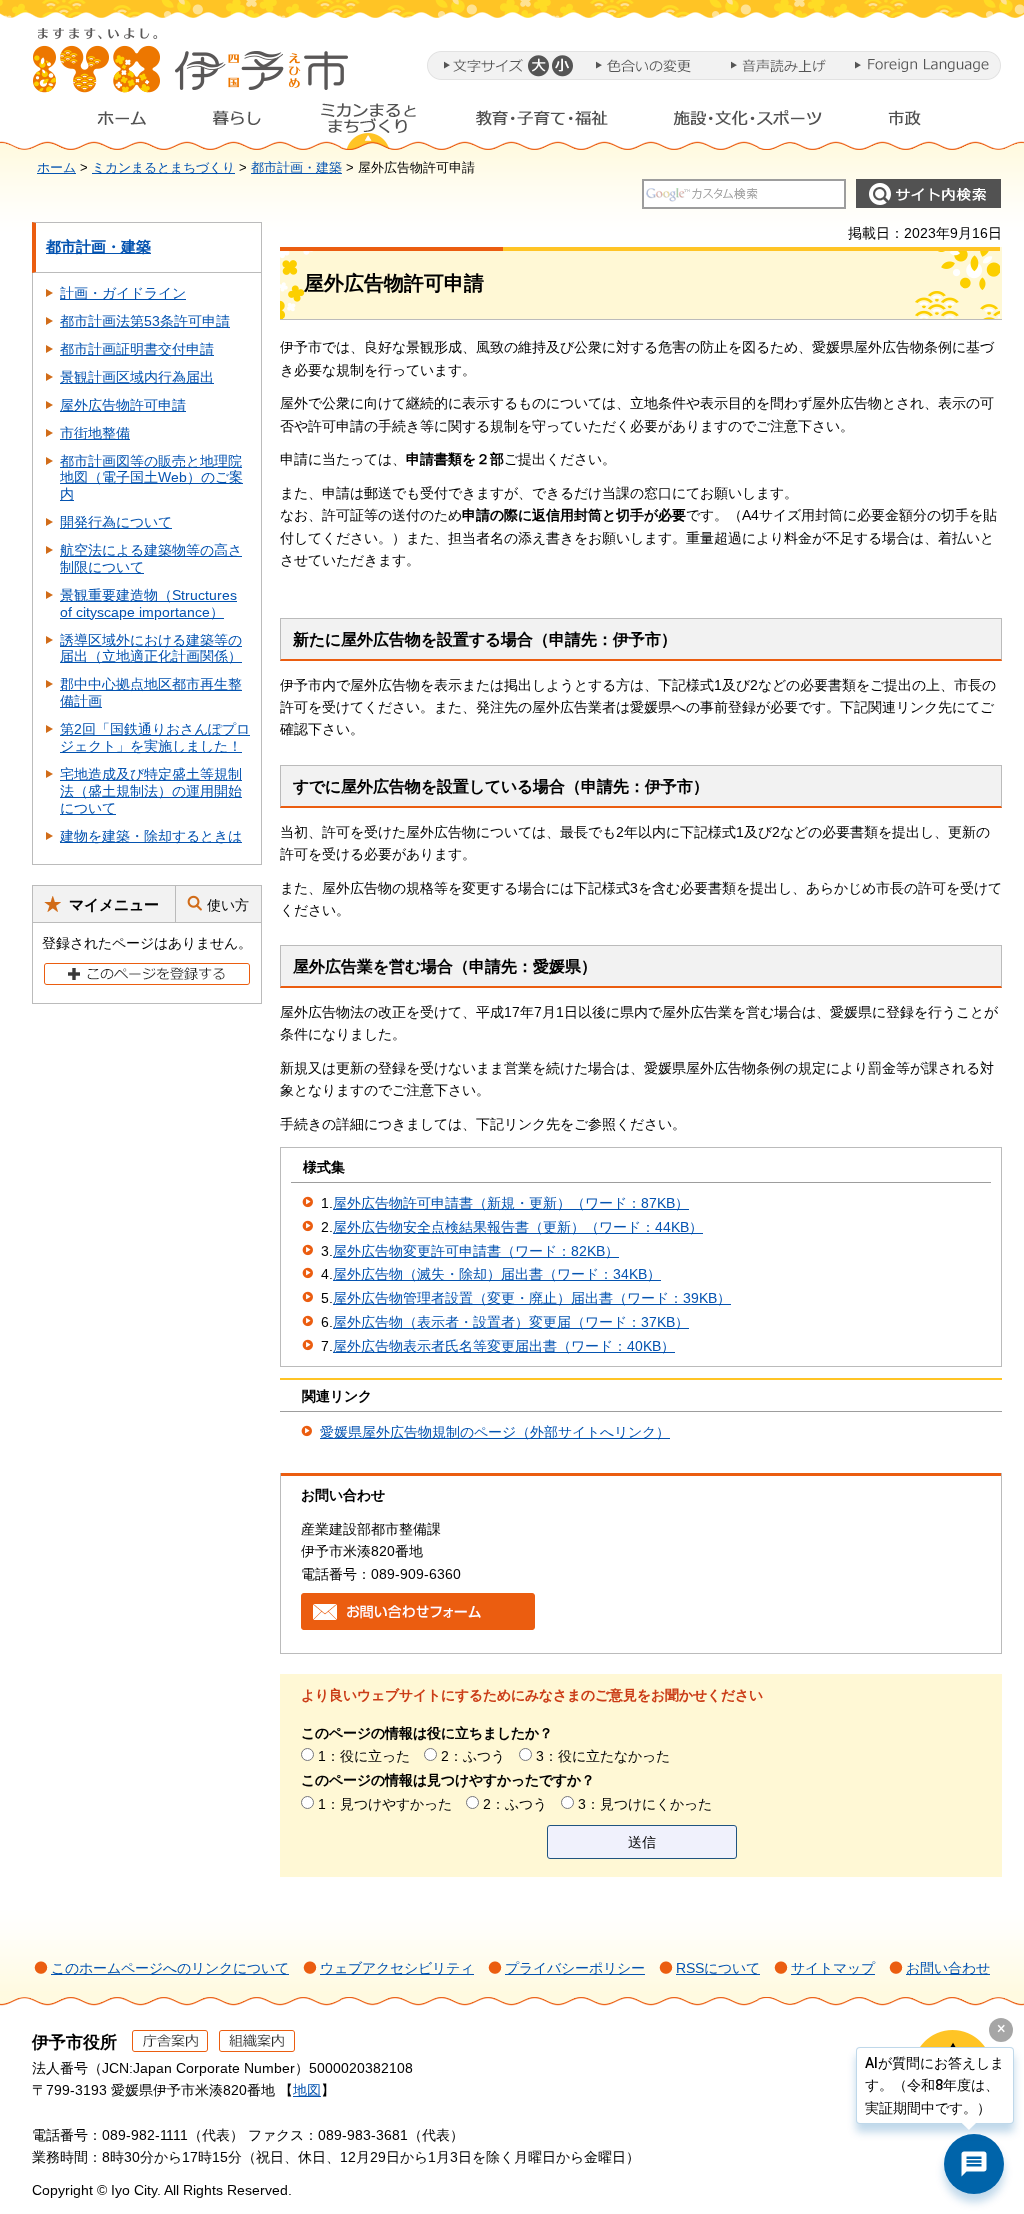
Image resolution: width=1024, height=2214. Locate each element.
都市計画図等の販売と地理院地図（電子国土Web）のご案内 (151, 478)
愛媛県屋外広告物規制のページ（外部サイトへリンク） (495, 1432)
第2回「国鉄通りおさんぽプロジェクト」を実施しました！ (155, 737)
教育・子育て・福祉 (542, 123)
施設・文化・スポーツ (748, 123)
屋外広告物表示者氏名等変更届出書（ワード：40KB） (504, 1346)
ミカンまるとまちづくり (368, 123)
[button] (537, 65)
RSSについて (718, 1968)
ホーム (106, 123)
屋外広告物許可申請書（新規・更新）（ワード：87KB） (511, 1203)
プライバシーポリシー (575, 1968)
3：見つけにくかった (645, 1804)
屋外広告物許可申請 (123, 405)
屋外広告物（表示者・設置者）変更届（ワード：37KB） (511, 1322)
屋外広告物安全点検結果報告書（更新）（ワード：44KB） (518, 1227)
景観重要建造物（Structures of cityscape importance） (148, 603)
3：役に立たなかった (603, 1756)
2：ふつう (473, 1756)
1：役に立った (364, 1756)
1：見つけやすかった (385, 1804)
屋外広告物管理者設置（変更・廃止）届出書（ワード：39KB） (532, 1298)
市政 (923, 123)
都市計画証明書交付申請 (137, 349)
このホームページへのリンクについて (170, 1968)
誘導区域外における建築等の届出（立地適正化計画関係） (151, 648)
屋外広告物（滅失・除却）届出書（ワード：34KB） (497, 1274)
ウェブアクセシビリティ (397, 1968)
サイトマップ (833, 1968)
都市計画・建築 (296, 168)
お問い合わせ (948, 1968)
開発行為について (116, 522)
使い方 (228, 905)
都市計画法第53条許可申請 (145, 321)
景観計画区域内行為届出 (137, 377)
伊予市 (192, 69)
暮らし (237, 123)
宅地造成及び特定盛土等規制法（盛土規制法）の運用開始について (151, 791)
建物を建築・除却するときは (151, 836)
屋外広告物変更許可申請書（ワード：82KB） (476, 1251)
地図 (307, 2090)
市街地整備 (95, 433)
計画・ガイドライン (123, 293)
